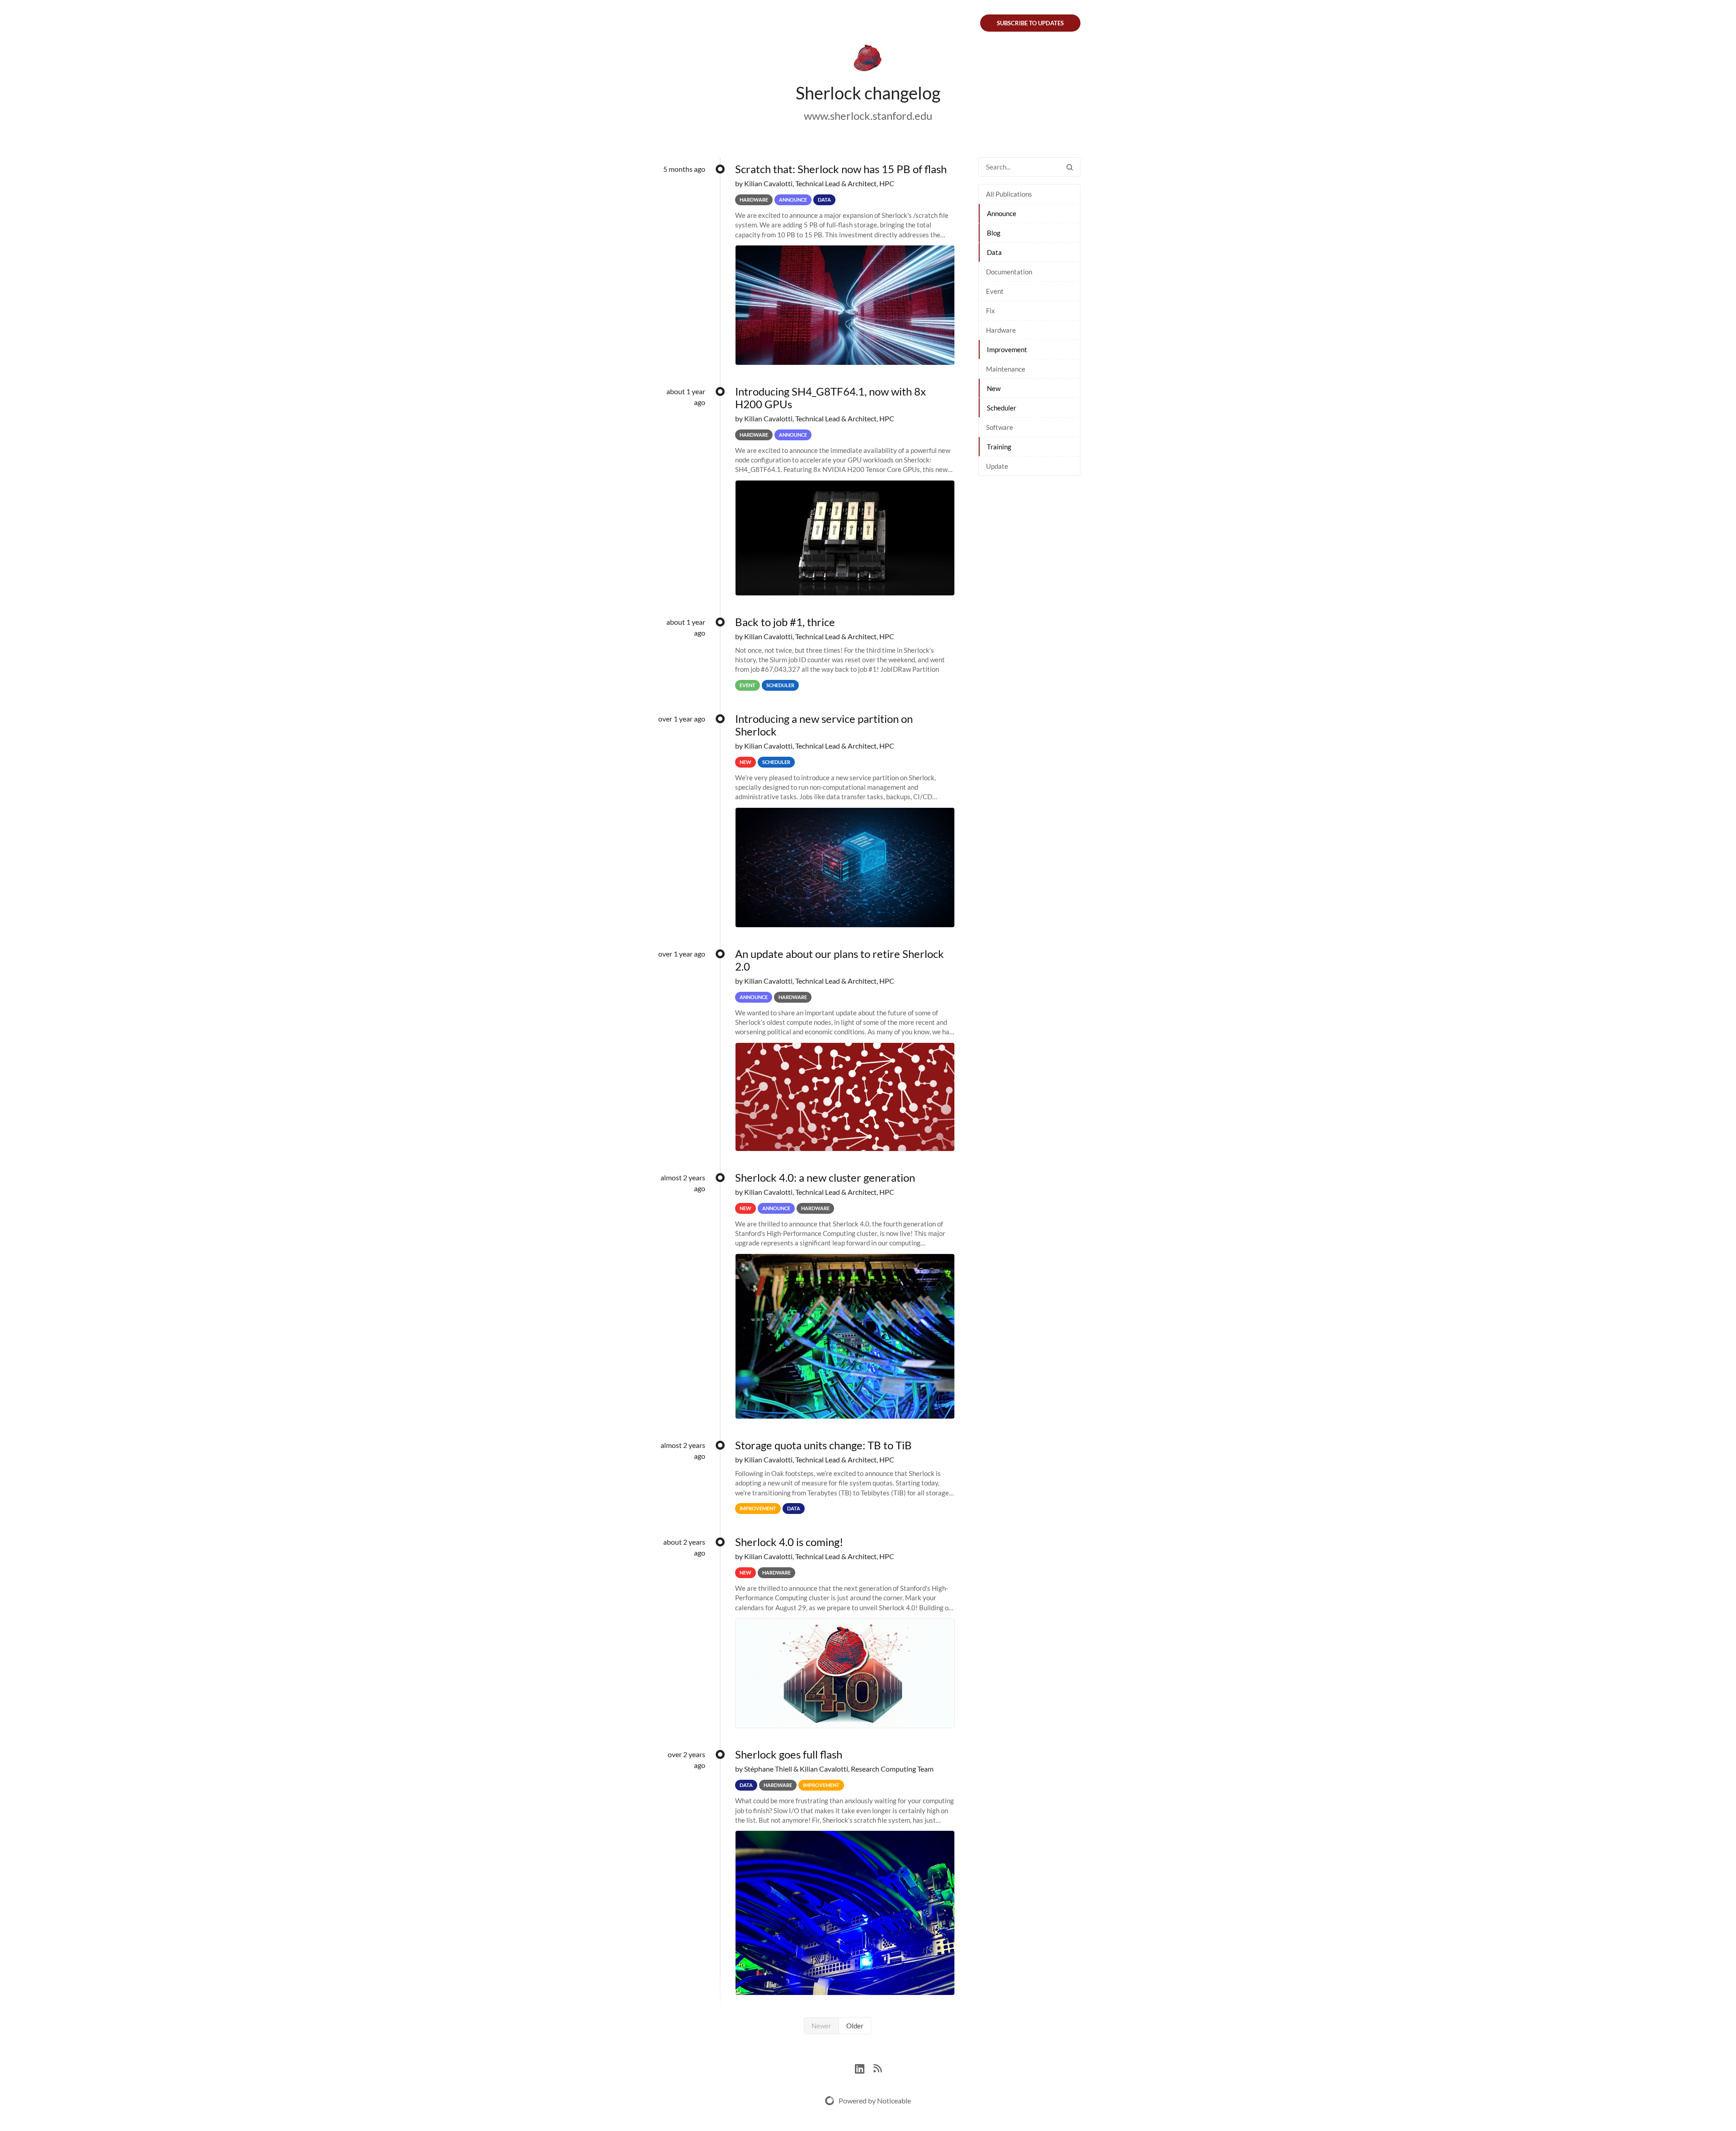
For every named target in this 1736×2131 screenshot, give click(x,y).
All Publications (1009, 194)
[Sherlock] (868, 60)
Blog (994, 233)
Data (994, 252)
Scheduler (1002, 408)
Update (997, 466)
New (994, 388)
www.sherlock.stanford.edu (868, 116)
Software (1000, 427)
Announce (1002, 213)
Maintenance (1006, 369)
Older (855, 2026)
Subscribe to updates (1030, 23)
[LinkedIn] (864, 2067)
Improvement (1007, 349)
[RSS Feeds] (877, 2067)
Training (999, 447)
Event (995, 291)
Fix (991, 311)
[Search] (1070, 167)
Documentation (1009, 272)
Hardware (1001, 330)
